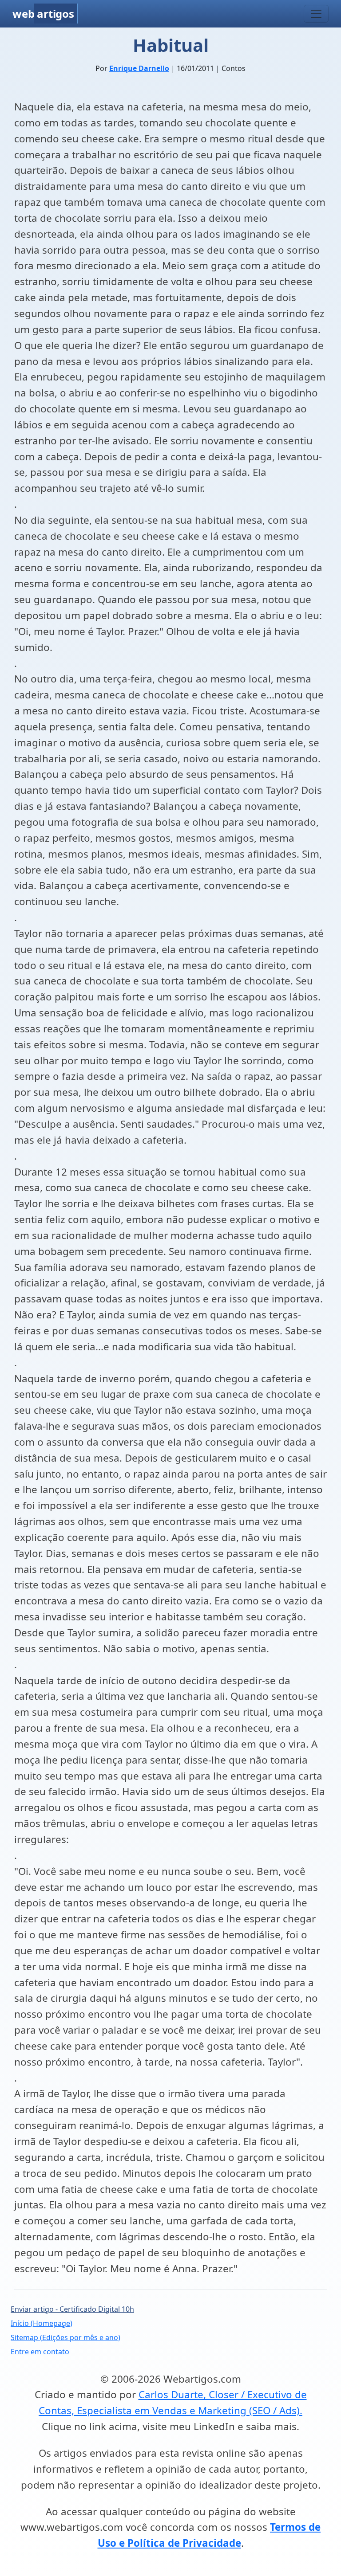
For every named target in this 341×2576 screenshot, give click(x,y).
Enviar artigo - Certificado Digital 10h (72, 2309)
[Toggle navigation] (316, 14)
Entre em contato (40, 2352)
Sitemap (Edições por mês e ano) (65, 2337)
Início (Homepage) (42, 2323)
